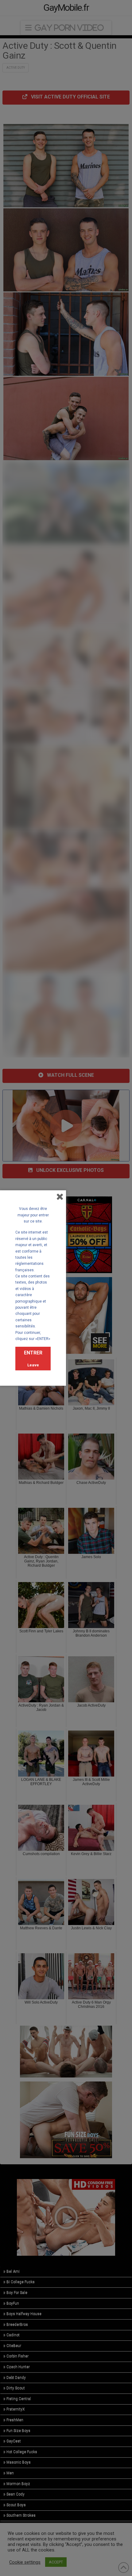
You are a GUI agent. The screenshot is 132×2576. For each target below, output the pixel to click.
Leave (33, 1365)
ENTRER (33, 1353)
